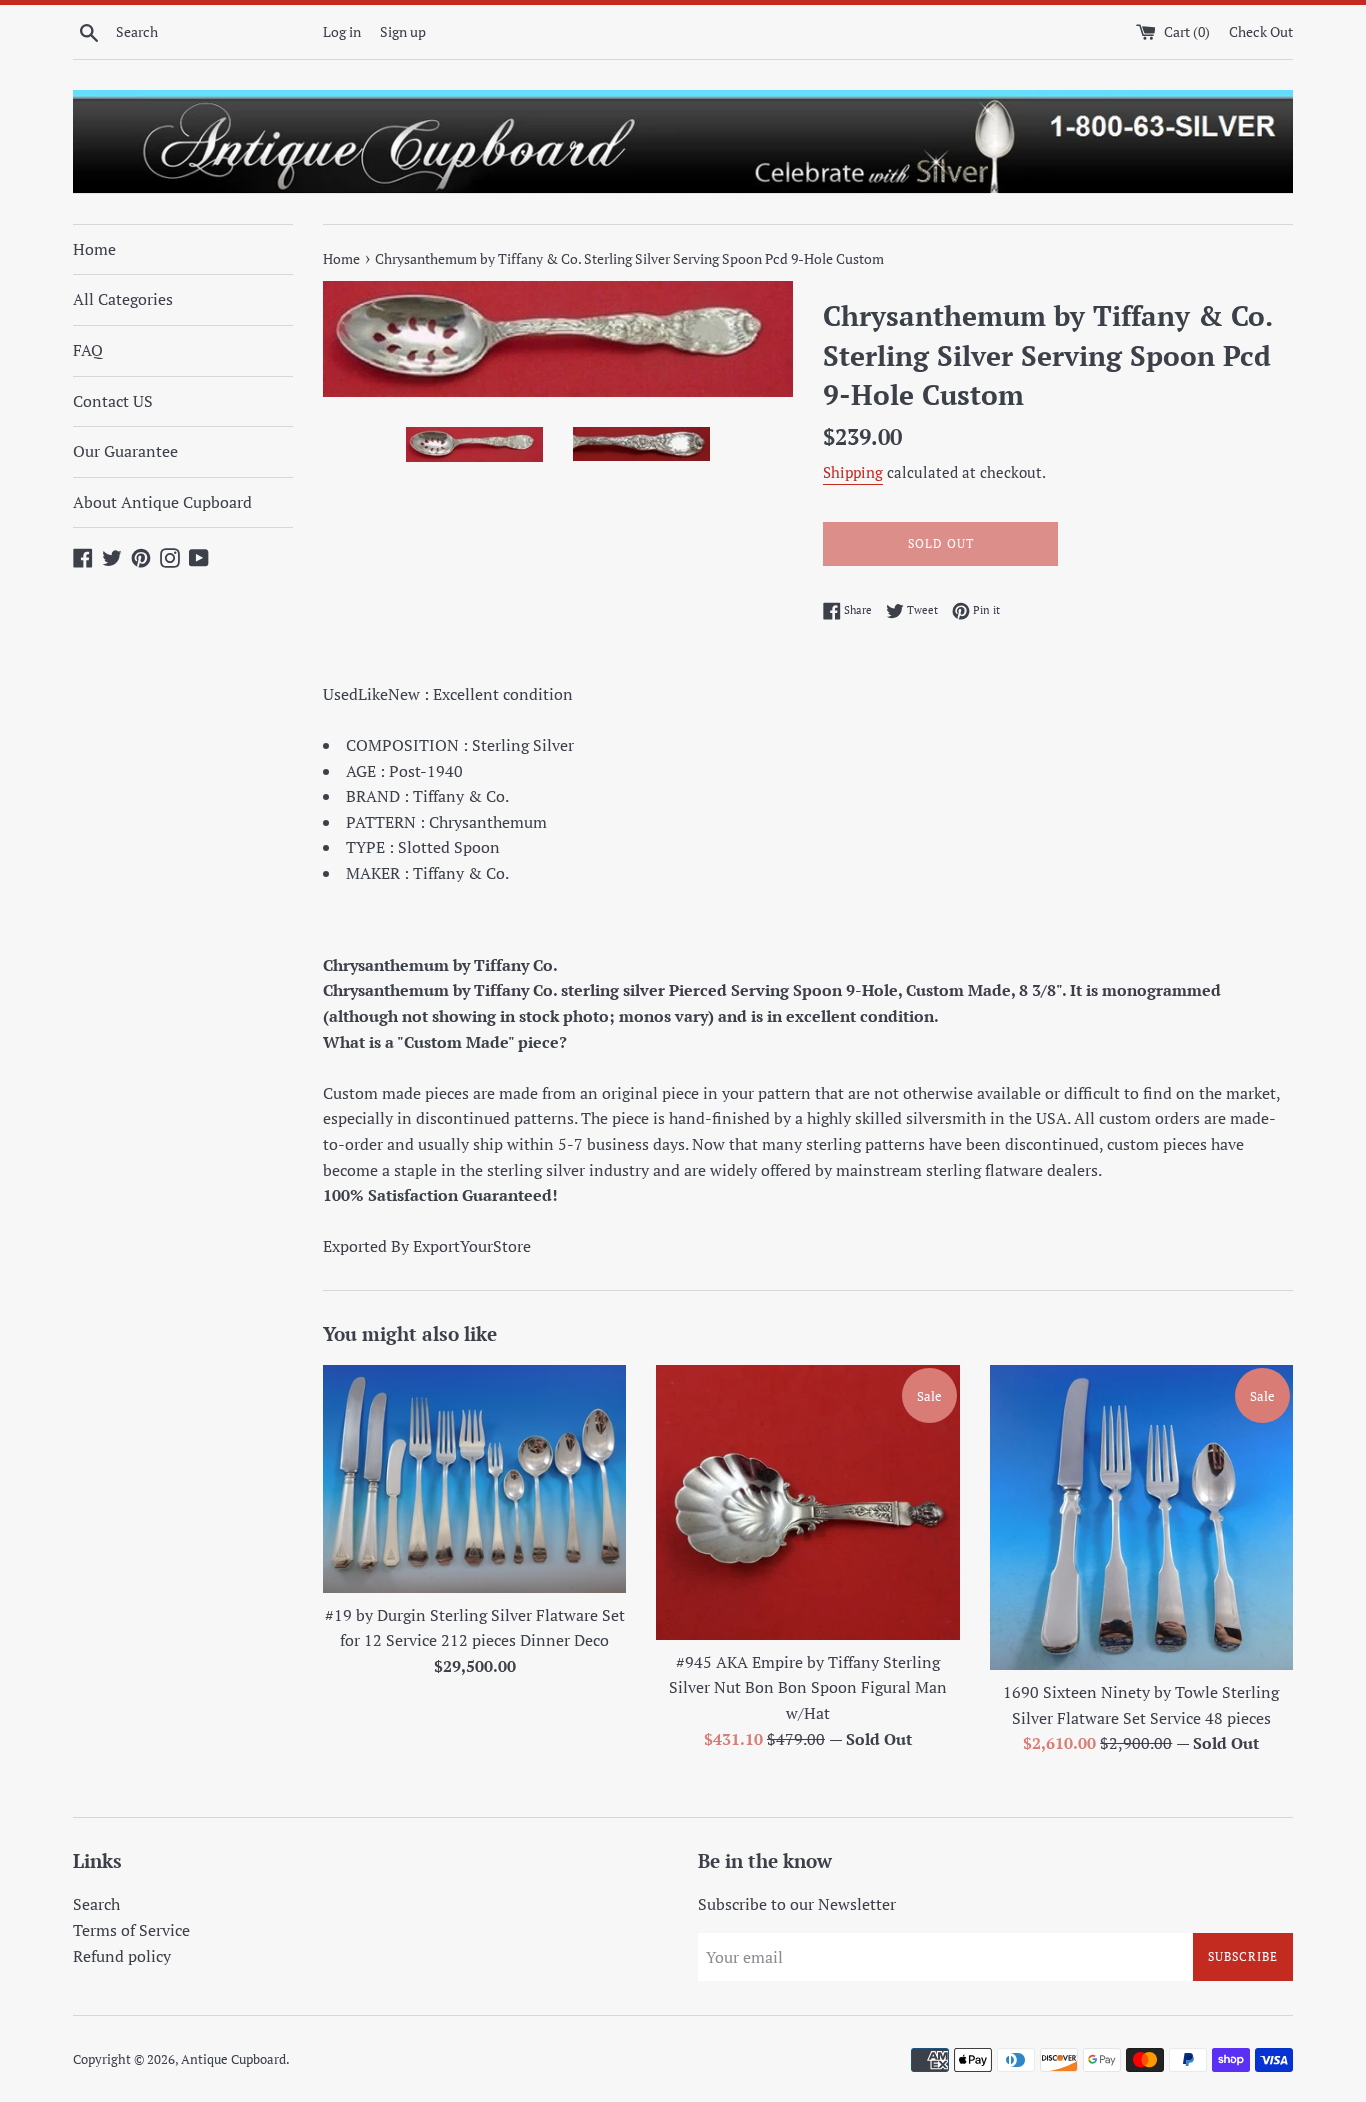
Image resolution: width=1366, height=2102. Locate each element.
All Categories (123, 299)
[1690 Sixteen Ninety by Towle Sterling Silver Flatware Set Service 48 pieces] (1141, 1517)
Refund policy (122, 1956)
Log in (342, 31)
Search (96, 1904)
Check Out (1261, 31)
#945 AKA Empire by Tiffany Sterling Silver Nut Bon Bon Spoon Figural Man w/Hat (808, 1687)
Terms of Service (131, 1930)
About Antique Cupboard (162, 502)
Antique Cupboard (233, 2059)
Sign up (403, 31)
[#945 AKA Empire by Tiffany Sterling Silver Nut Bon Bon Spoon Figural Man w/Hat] (807, 1502)
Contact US (113, 401)
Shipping (853, 472)
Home (94, 249)
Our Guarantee (125, 451)
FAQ (88, 350)
